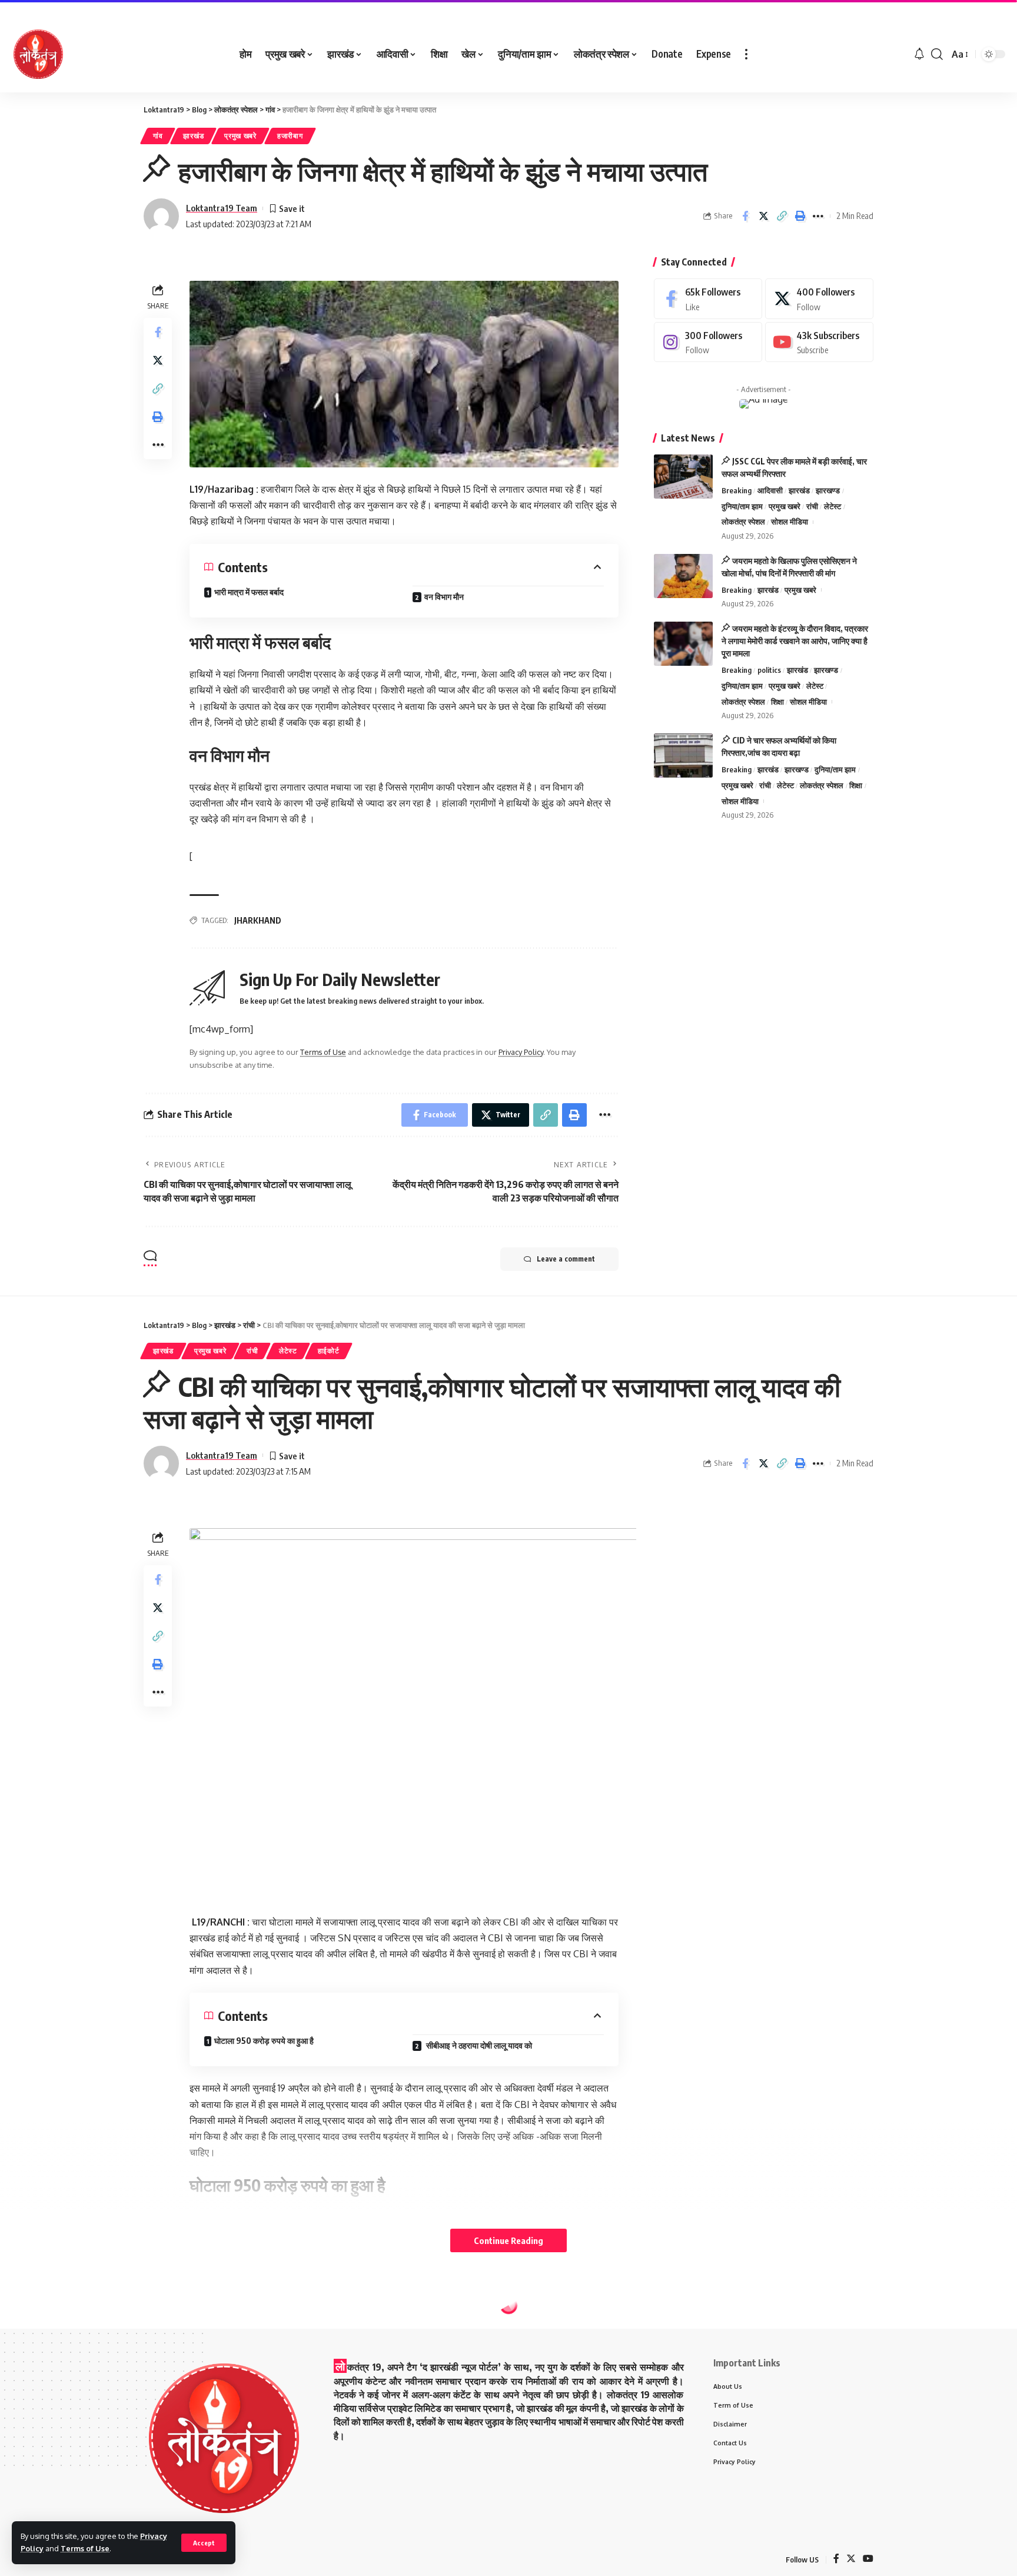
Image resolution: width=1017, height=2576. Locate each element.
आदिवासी (770, 490)
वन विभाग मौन (444, 597)
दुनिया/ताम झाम (742, 506)
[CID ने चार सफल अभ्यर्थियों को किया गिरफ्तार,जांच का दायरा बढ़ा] (683, 756)
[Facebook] (708, 299)
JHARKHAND (258, 920)
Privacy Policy (521, 1052)
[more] (746, 54)
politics (769, 670)
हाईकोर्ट (329, 1351)
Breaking (737, 490)
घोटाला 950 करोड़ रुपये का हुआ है (264, 2041)
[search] (937, 54)
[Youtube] (819, 342)
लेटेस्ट (832, 506)
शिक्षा (777, 702)
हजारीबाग (290, 136)
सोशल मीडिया (790, 522)
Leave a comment (566, 1259)
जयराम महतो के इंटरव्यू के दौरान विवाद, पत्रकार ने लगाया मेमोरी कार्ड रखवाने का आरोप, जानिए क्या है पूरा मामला (795, 641)
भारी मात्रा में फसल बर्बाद (249, 592)
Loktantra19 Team (222, 208)
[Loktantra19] (38, 54)
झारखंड (193, 136)
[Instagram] (708, 342)
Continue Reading (508, 2240)
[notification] (919, 54)
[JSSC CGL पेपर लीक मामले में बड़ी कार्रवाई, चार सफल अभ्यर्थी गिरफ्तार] (683, 477)
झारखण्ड (828, 490)
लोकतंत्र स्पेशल (743, 522)
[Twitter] (819, 299)
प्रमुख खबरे (240, 136)
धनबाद (204, 2331)
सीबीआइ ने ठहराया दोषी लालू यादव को (478, 2045)
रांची (812, 506)
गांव (158, 136)
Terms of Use (85, 2548)
